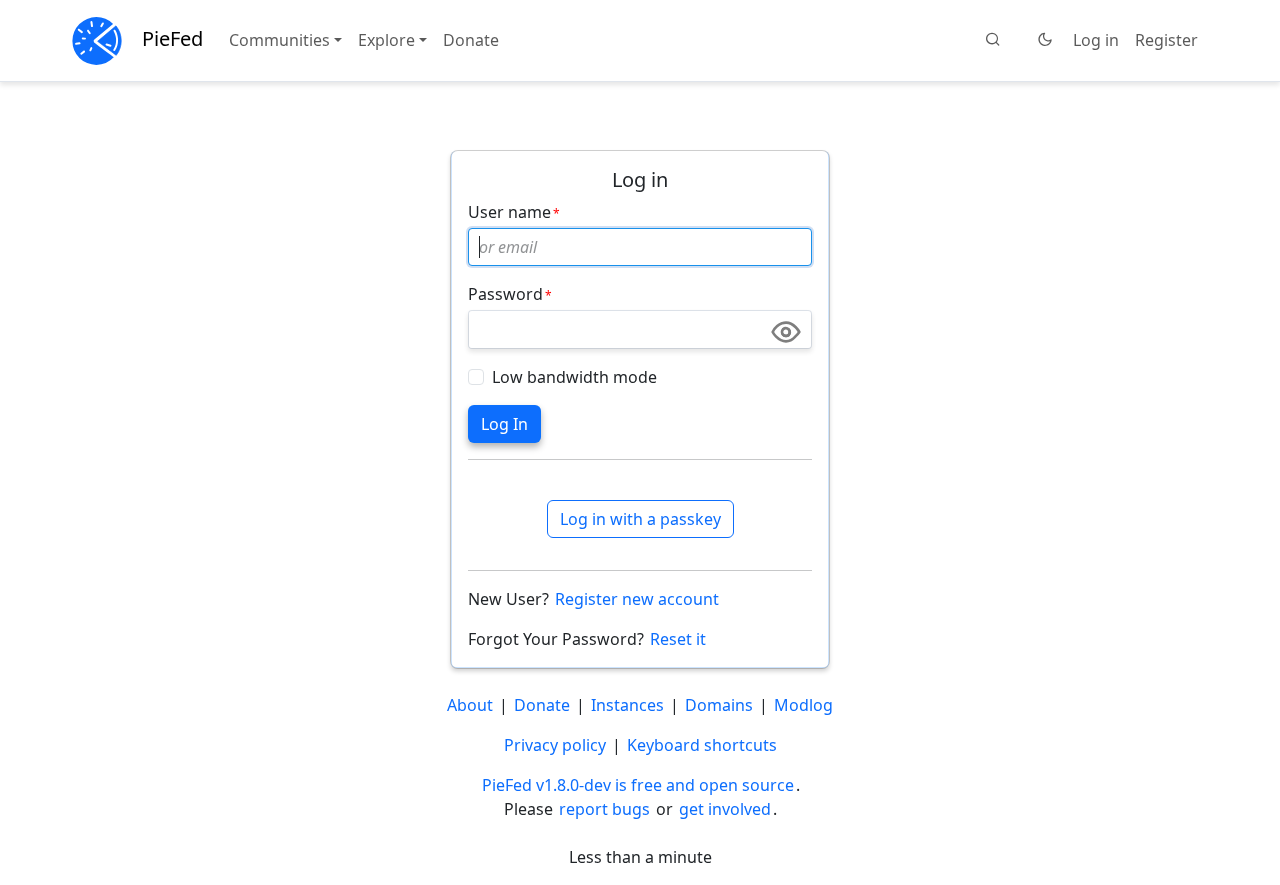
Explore (386, 40)
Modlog (803, 705)
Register (1166, 40)
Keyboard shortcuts (702, 745)
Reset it (678, 639)
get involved (725, 809)
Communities (279, 40)
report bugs (604, 809)
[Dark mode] (1045, 40)
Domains (719, 705)
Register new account (637, 599)
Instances (627, 705)
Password (505, 294)
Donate (471, 40)
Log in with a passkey (640, 519)
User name (509, 212)
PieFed (172, 38)
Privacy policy (555, 745)
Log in (1096, 40)
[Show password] (786, 332)
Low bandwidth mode (574, 377)
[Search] (993, 40)
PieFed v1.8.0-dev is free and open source (638, 785)
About (470, 705)
